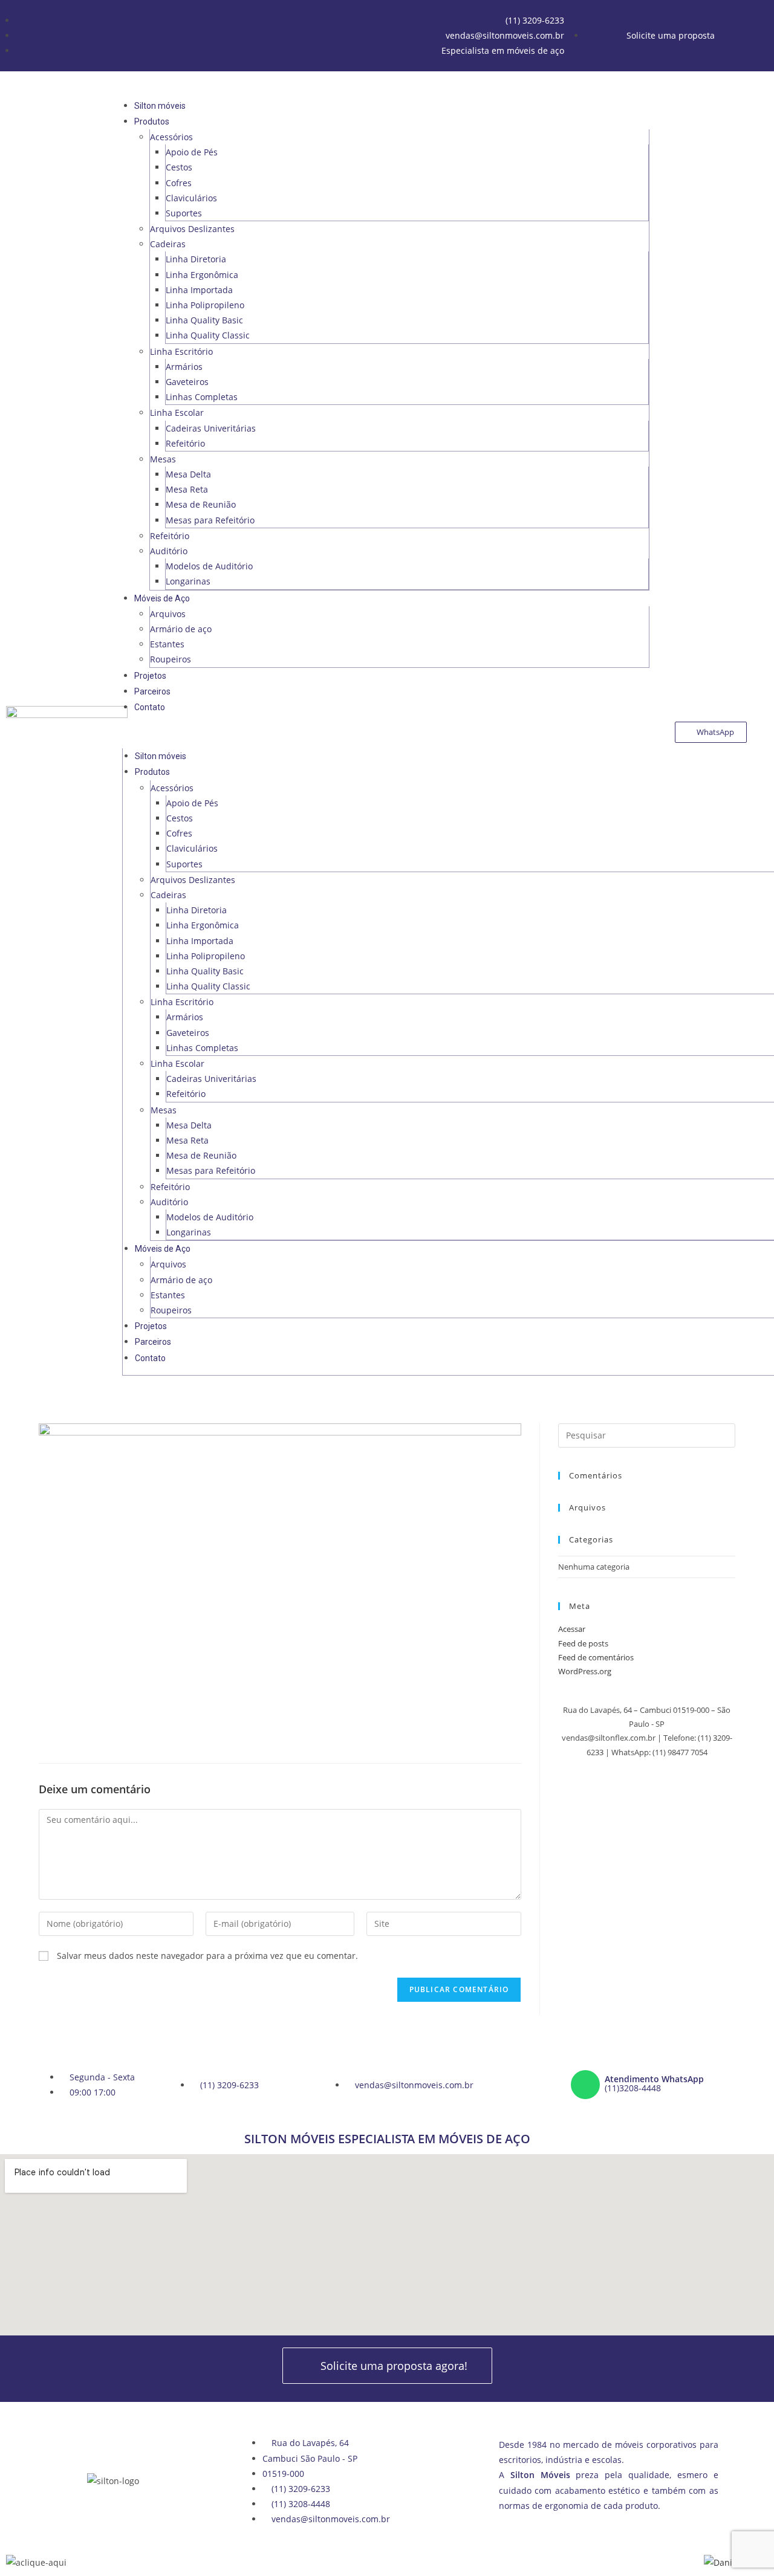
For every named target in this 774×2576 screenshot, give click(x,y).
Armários (184, 367)
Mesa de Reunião (201, 504)
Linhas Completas (202, 397)
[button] (386, 732)
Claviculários (191, 198)
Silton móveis (160, 106)
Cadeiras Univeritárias (211, 428)
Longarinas (188, 581)
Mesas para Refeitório (210, 520)
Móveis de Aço (162, 598)
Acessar (572, 1629)
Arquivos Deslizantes (192, 229)
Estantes (167, 644)
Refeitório (185, 443)
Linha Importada (199, 290)
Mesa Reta (187, 489)
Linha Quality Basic (204, 320)
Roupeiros (171, 659)
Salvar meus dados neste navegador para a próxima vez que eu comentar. (207, 1956)
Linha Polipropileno (205, 305)
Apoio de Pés (192, 152)
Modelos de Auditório (209, 566)
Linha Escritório (181, 351)
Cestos (179, 167)
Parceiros (152, 691)
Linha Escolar (177, 413)
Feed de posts (583, 1643)
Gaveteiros (187, 382)
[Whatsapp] (585, 2085)
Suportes (184, 213)
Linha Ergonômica (202, 275)
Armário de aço (181, 629)
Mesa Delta (188, 474)
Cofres (179, 183)
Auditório (169, 551)
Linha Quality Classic (208, 335)
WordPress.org (585, 1671)
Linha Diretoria (196, 259)
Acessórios (171, 137)
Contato (150, 707)
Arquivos (168, 614)
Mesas (163, 459)
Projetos (150, 676)
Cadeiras (168, 244)
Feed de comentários (596, 1657)
